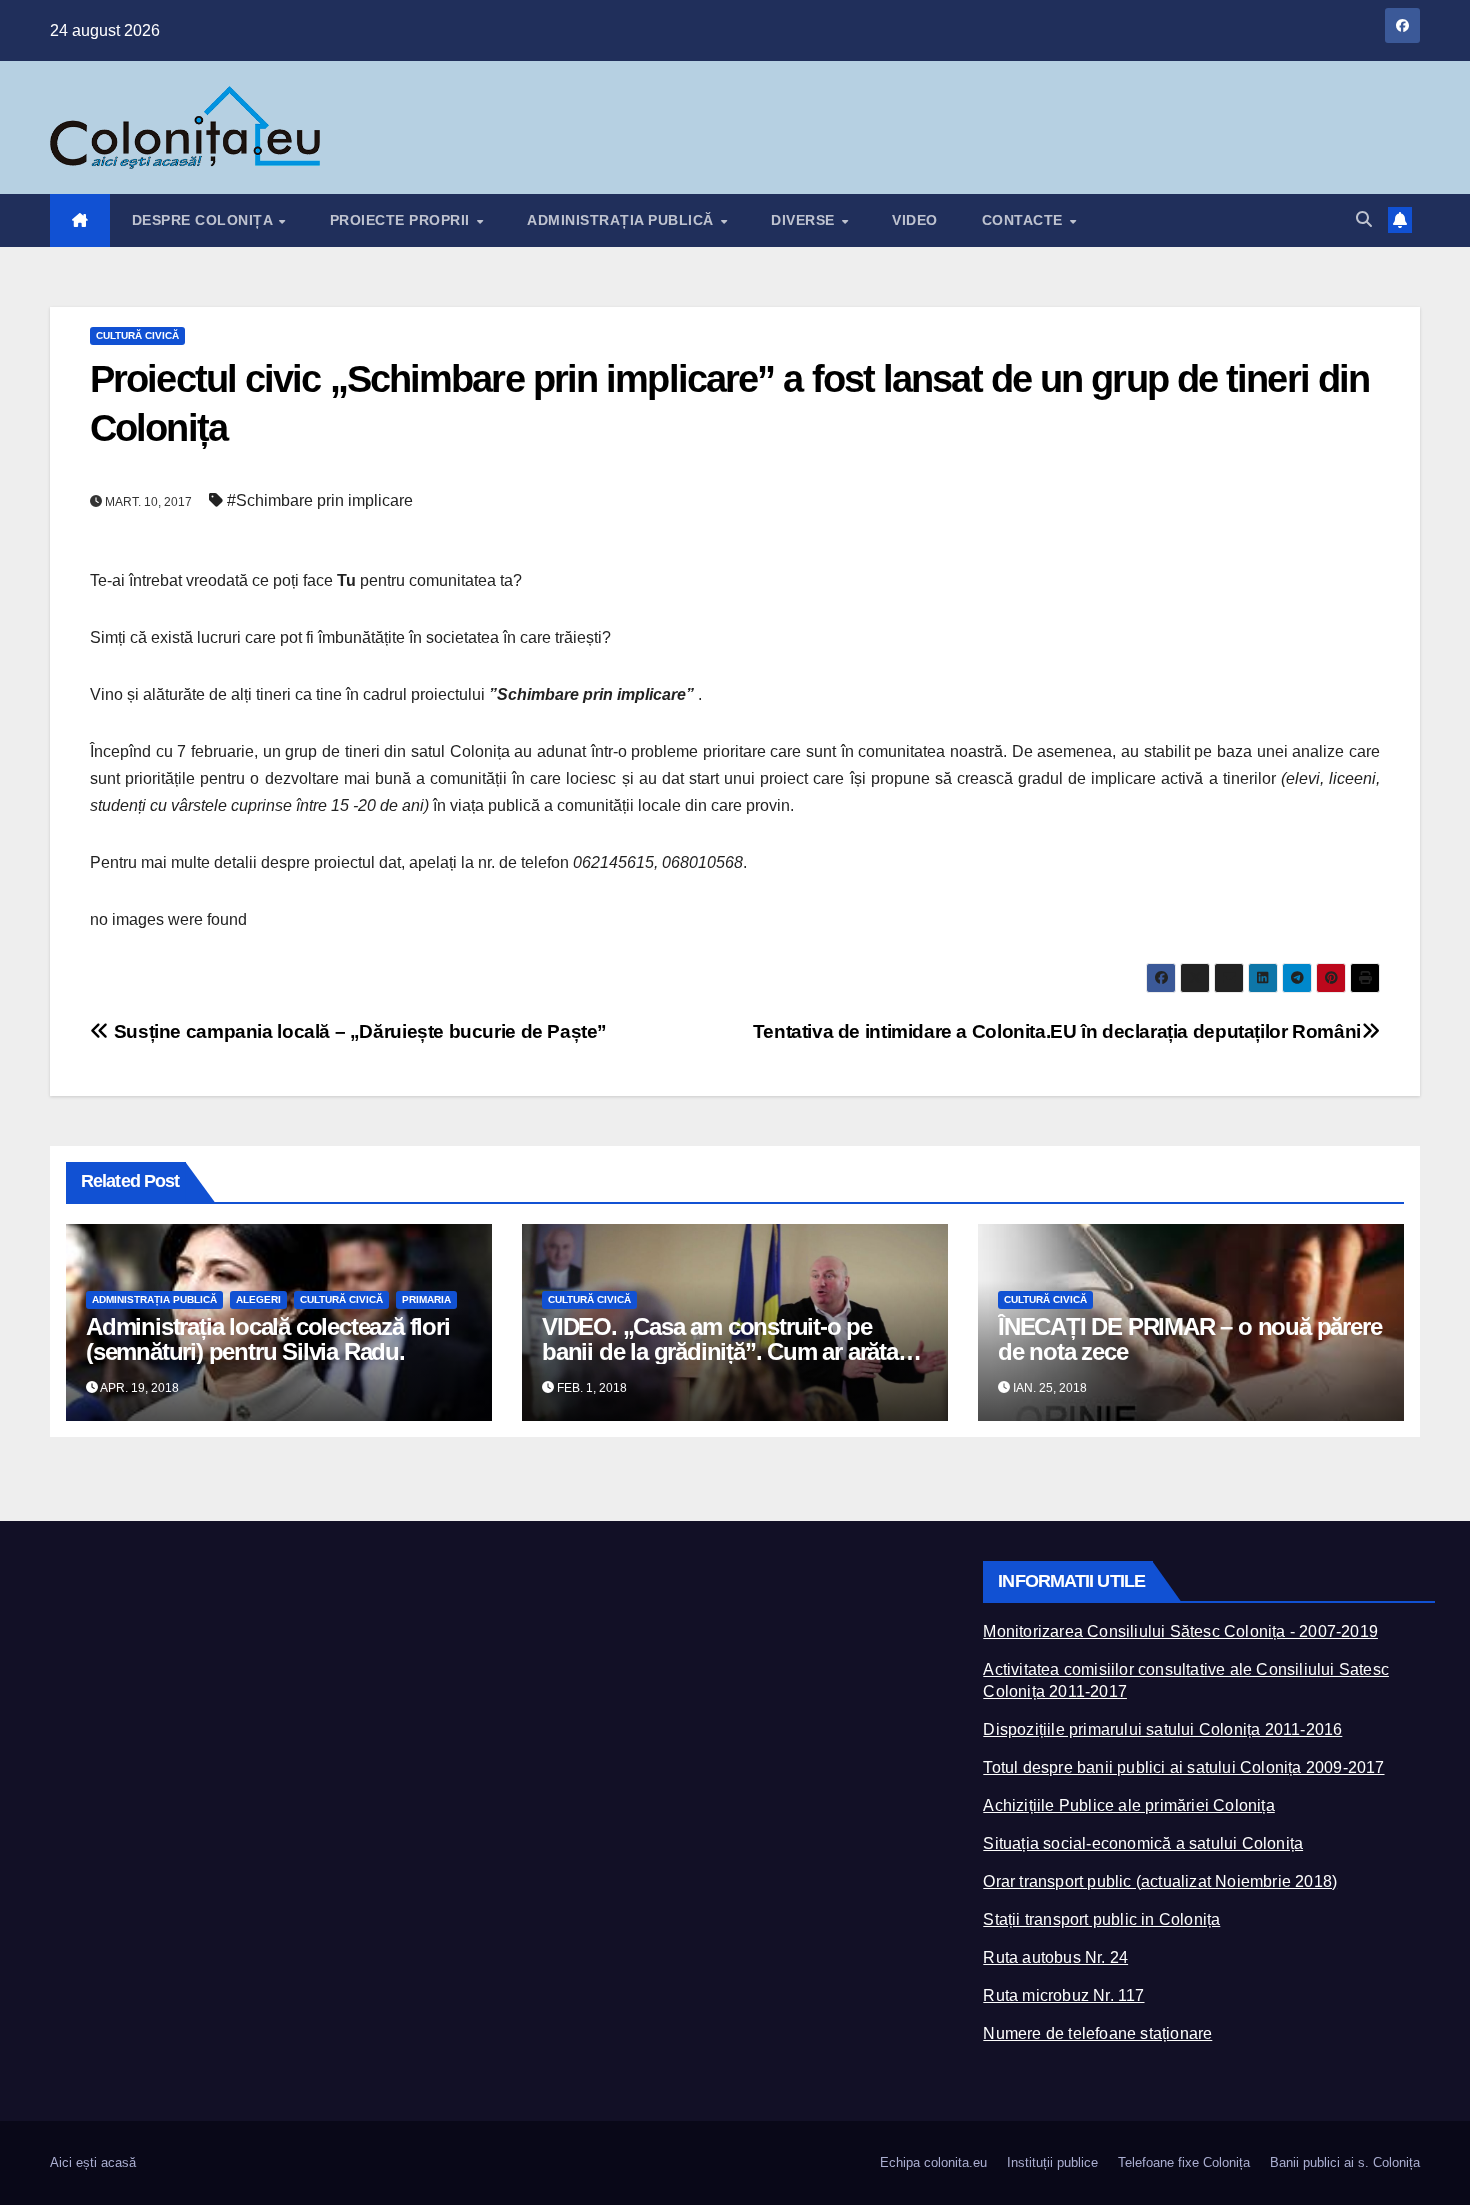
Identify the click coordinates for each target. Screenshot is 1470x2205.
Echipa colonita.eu (933, 2162)
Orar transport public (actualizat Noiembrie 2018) (1160, 1881)
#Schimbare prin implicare (320, 500)
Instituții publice (1052, 2162)
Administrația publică (622, 220)
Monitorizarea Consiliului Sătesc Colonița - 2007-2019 (1180, 1631)
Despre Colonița (204, 220)
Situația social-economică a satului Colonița (1143, 1843)
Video (915, 220)
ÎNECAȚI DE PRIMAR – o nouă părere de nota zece (1189, 1339)
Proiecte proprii (402, 220)
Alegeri (258, 1299)
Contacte (1025, 220)
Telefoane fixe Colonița (1184, 2162)
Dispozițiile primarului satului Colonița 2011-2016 (1162, 1729)
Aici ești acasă (93, 2162)
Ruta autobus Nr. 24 (1055, 1957)
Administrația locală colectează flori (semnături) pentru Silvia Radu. (268, 1339)
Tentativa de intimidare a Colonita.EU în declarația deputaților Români (1057, 1031)
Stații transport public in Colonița (1101, 1919)
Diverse (805, 220)
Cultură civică (137, 335)
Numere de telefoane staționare (1097, 2033)
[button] (1364, 219)
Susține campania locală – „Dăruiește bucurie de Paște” (358, 1031)
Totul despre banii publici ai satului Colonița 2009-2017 (1183, 1767)
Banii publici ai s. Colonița (1345, 2162)
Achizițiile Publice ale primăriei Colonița (1128, 1805)
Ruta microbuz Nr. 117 (1063, 1995)
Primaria (426, 1299)
